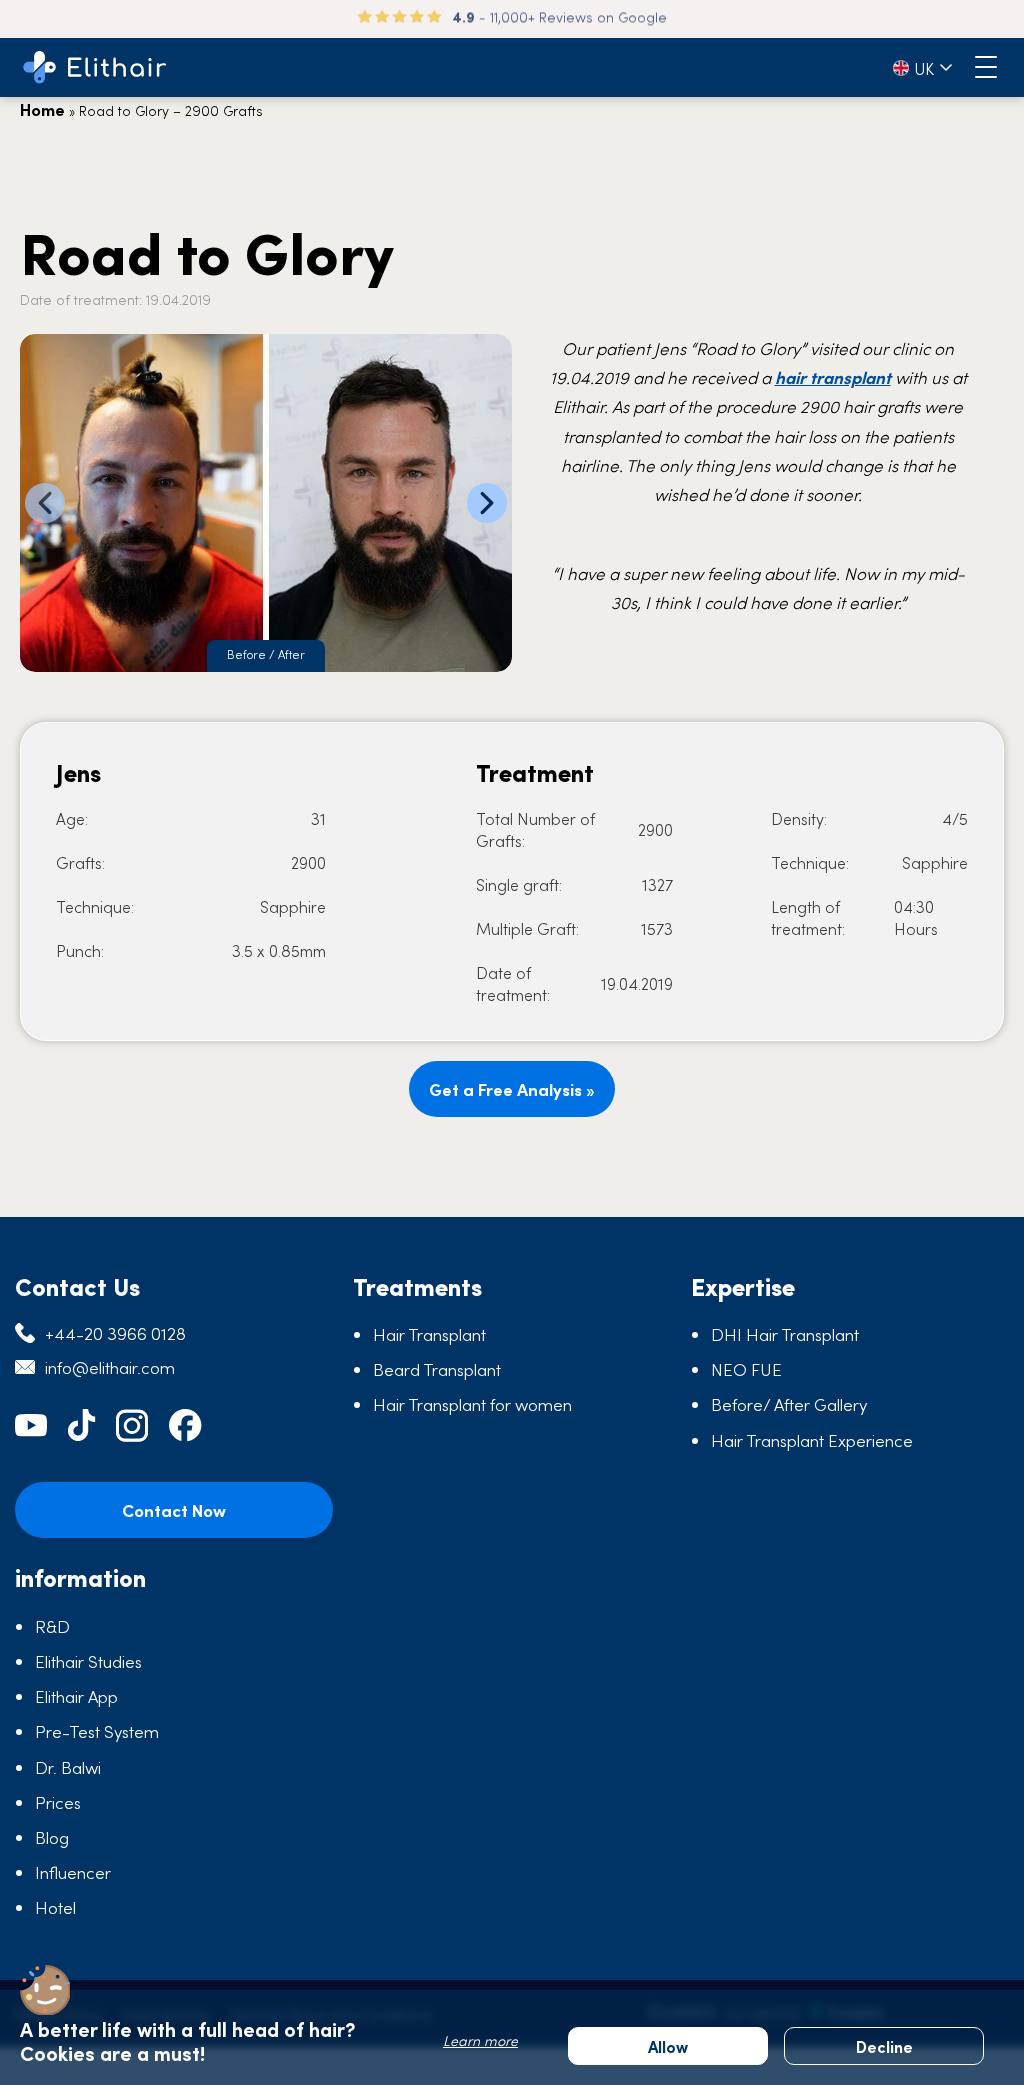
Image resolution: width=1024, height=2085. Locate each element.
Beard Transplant (437, 1369)
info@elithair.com (110, 1367)
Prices (58, 1802)
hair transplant (833, 377)
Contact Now (174, 1510)
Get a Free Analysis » (512, 1089)
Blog (52, 1837)
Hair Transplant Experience (812, 1440)
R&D (52, 1626)
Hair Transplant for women (472, 1404)
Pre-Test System (97, 1731)
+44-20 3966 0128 (115, 1333)
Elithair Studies (88, 1661)
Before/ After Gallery (789, 1404)
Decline (884, 2046)
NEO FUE (746, 1369)
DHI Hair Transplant (785, 1334)
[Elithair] (95, 67)
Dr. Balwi (68, 1767)
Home (42, 109)
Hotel (55, 1907)
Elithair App (76, 1696)
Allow (668, 2046)
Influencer (73, 1872)
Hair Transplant (429, 1334)
